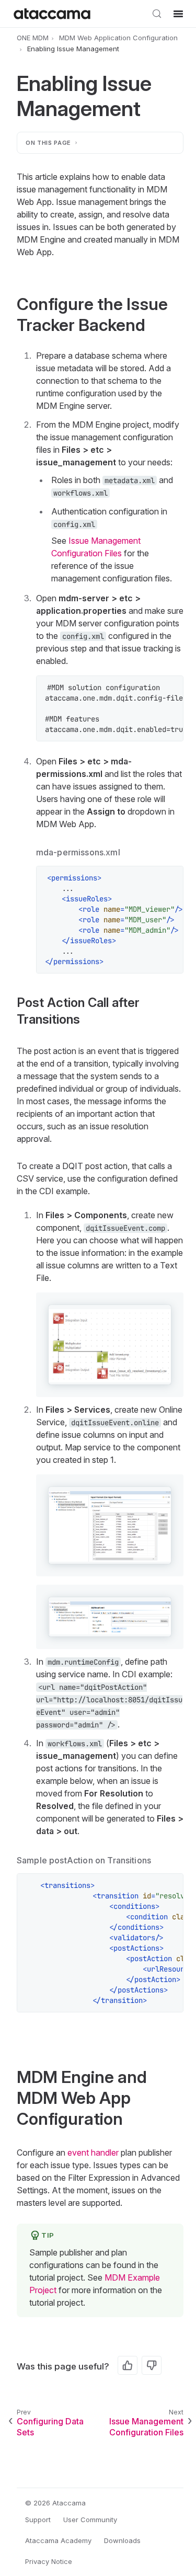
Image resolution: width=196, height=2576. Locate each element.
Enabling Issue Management (73, 49)
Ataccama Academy (58, 2540)
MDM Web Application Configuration (118, 38)
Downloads (122, 2540)
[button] (110, 1345)
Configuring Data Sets (50, 2427)
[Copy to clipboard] (170, 689)
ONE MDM (33, 38)
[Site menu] (178, 14)
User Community (90, 2520)
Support (38, 2520)
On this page (48, 143)
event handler (93, 2153)
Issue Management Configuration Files (146, 2427)
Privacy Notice (49, 2561)
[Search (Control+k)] (157, 14)
